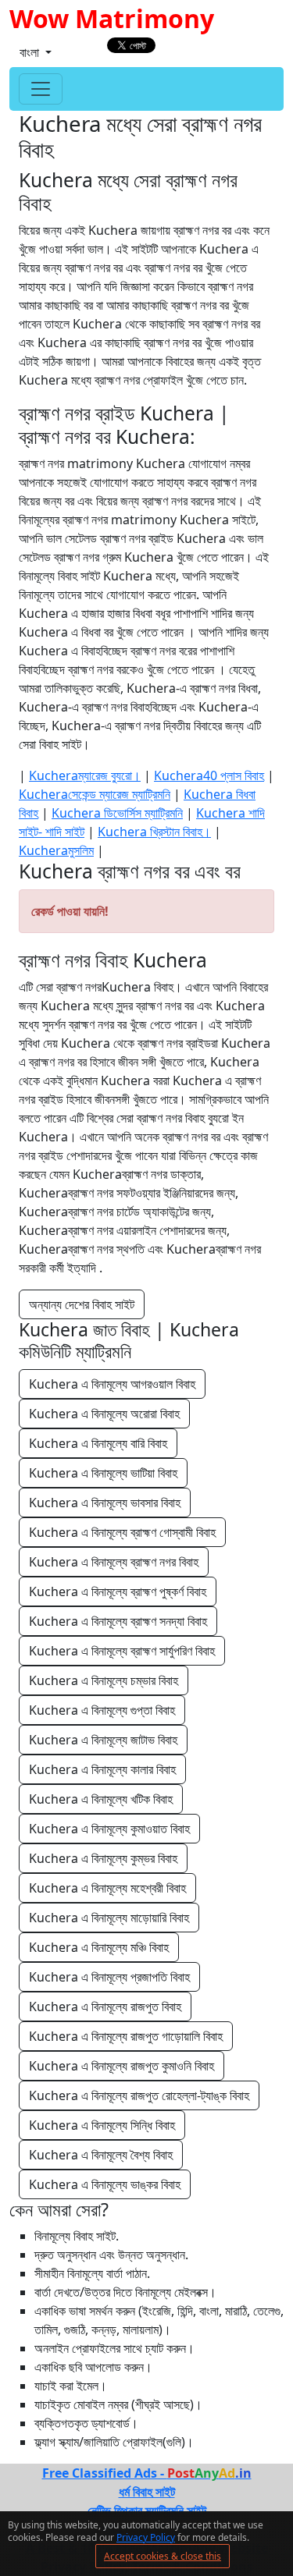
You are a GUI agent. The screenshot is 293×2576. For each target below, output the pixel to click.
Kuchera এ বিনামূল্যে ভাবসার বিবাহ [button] (105, 1503)
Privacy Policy (146, 2537)
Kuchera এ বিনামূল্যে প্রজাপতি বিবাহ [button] (109, 1977)
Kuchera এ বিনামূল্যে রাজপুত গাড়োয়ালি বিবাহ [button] (126, 2036)
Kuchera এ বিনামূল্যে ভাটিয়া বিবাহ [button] (103, 1473)
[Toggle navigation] (41, 89)
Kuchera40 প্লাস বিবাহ (209, 775)
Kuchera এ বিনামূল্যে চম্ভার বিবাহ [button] (104, 1680)
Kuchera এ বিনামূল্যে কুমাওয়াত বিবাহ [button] (109, 1829)
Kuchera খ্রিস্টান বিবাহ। (154, 832)
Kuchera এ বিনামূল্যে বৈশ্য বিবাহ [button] (101, 2155)
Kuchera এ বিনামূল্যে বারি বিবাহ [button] (98, 1443)
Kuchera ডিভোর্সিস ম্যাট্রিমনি (117, 813)
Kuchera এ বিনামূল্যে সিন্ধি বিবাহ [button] (102, 2125)
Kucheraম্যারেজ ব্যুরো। (85, 775)
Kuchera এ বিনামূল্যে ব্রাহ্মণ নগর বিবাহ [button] (114, 1562)
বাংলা (31, 52)
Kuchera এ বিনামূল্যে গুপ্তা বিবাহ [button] (102, 1710)
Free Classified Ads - (147, 2473)
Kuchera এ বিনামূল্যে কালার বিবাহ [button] (102, 1769)
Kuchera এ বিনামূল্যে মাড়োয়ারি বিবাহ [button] (109, 1918)
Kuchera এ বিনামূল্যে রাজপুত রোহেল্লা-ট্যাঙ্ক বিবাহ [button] (139, 2095)
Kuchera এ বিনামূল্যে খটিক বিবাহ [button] (101, 1799)
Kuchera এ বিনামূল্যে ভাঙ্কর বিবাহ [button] (105, 2184)
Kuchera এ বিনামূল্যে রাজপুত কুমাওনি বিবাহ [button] (121, 2066)
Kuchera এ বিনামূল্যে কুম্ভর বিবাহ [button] (103, 1858)
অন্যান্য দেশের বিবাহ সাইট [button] (82, 1304)
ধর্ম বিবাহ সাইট (147, 2492)
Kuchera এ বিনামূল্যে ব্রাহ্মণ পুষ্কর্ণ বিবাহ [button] (118, 1591)
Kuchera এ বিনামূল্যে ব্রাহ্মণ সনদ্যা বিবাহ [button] (118, 1621)
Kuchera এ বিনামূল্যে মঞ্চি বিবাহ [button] (99, 1947)
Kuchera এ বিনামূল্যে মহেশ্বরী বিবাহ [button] (107, 1888)
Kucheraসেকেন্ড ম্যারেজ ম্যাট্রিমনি (95, 794)
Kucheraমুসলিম (56, 850)
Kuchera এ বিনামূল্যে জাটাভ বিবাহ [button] (103, 1740)
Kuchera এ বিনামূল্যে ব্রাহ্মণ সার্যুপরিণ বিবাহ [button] (122, 1651)
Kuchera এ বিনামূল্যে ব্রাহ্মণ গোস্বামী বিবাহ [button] (122, 1532)
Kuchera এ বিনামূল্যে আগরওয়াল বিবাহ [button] (112, 1384)
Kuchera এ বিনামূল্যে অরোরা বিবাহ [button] (104, 1414)
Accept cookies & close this (163, 2556)
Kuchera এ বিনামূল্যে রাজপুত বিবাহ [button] (105, 2007)
